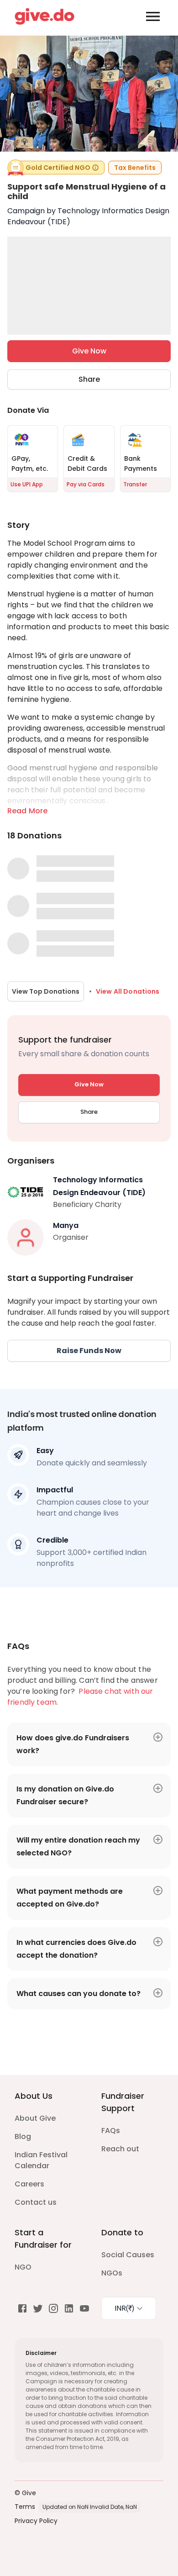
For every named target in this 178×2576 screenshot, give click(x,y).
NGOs (112, 2273)
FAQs (111, 2131)
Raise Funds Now (89, 1351)
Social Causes (128, 2255)
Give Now (89, 351)
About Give (35, 2118)
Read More (27, 811)
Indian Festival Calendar (41, 2160)
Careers (29, 2184)
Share (89, 379)
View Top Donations (46, 991)
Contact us (36, 2202)
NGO (23, 2267)
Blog (23, 2136)
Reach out (120, 2149)
